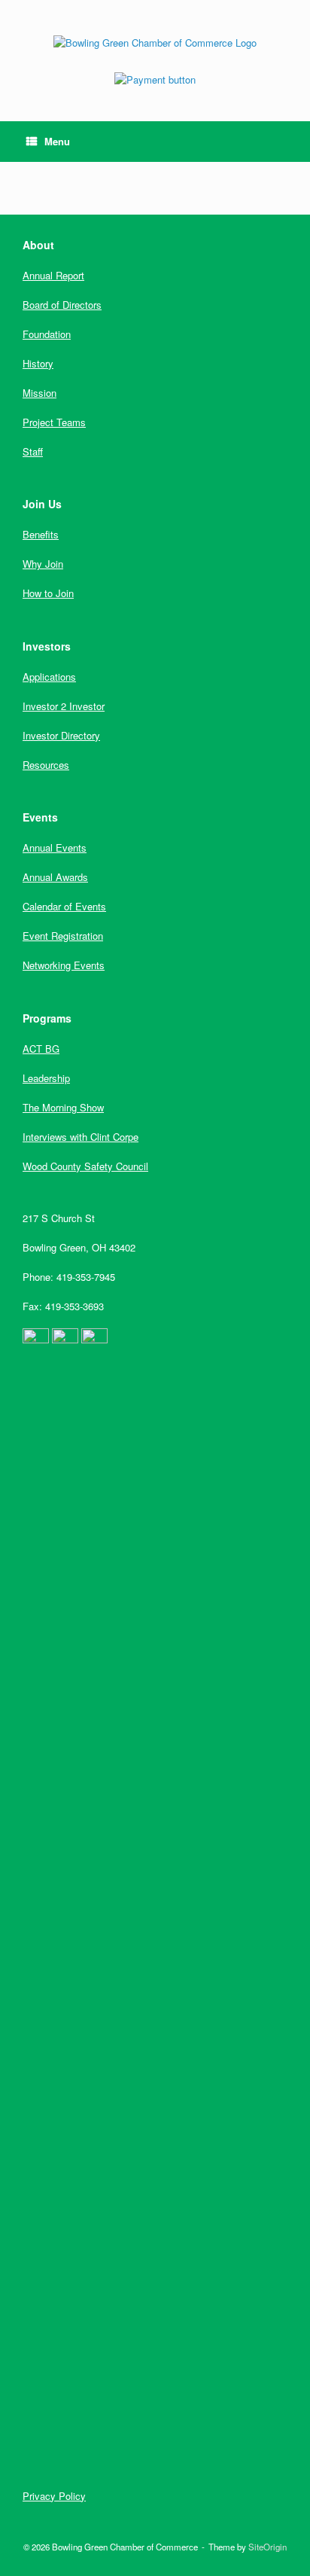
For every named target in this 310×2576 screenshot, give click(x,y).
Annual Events (55, 847)
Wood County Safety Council (85, 1166)
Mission (40, 393)
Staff (33, 451)
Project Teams (54, 422)
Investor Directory (61, 735)
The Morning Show (63, 1107)
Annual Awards (55, 877)
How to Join (48, 593)
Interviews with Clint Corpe (81, 1137)
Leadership (46, 1078)
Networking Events (64, 965)
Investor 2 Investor (64, 706)
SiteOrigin (267, 2547)
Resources (46, 765)
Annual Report (53, 275)
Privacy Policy (54, 2496)
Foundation (47, 334)
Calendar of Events (64, 906)
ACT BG (41, 1049)
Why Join (43, 564)
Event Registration (63, 936)
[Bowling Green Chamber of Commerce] (155, 42)
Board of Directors (62, 305)
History (38, 363)
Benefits (41, 534)
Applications (49, 677)
